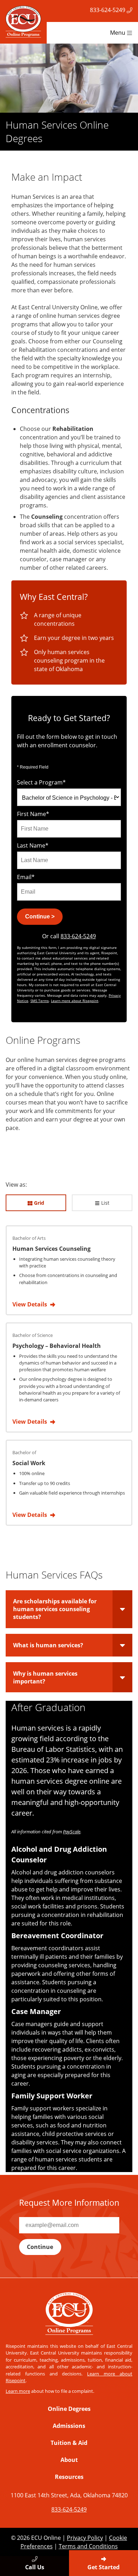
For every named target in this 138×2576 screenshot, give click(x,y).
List (105, 1203)
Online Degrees (69, 2409)
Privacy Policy (85, 2538)
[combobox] (69, 797)
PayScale (72, 1832)
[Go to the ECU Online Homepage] (23, 22)
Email (26, 877)
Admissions (69, 2426)
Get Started (103, 2567)
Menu (118, 33)
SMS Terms (40, 1001)
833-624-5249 (108, 10)
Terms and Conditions (88, 2546)
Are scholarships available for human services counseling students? (55, 1609)
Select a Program (41, 782)
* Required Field (33, 767)
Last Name (33, 845)
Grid (38, 1203)
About (69, 2460)
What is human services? (48, 1645)
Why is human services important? (45, 1677)
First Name (33, 814)
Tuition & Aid (69, 2443)
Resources (69, 2477)
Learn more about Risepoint (75, 1001)
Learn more (18, 2391)
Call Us (35, 2567)
